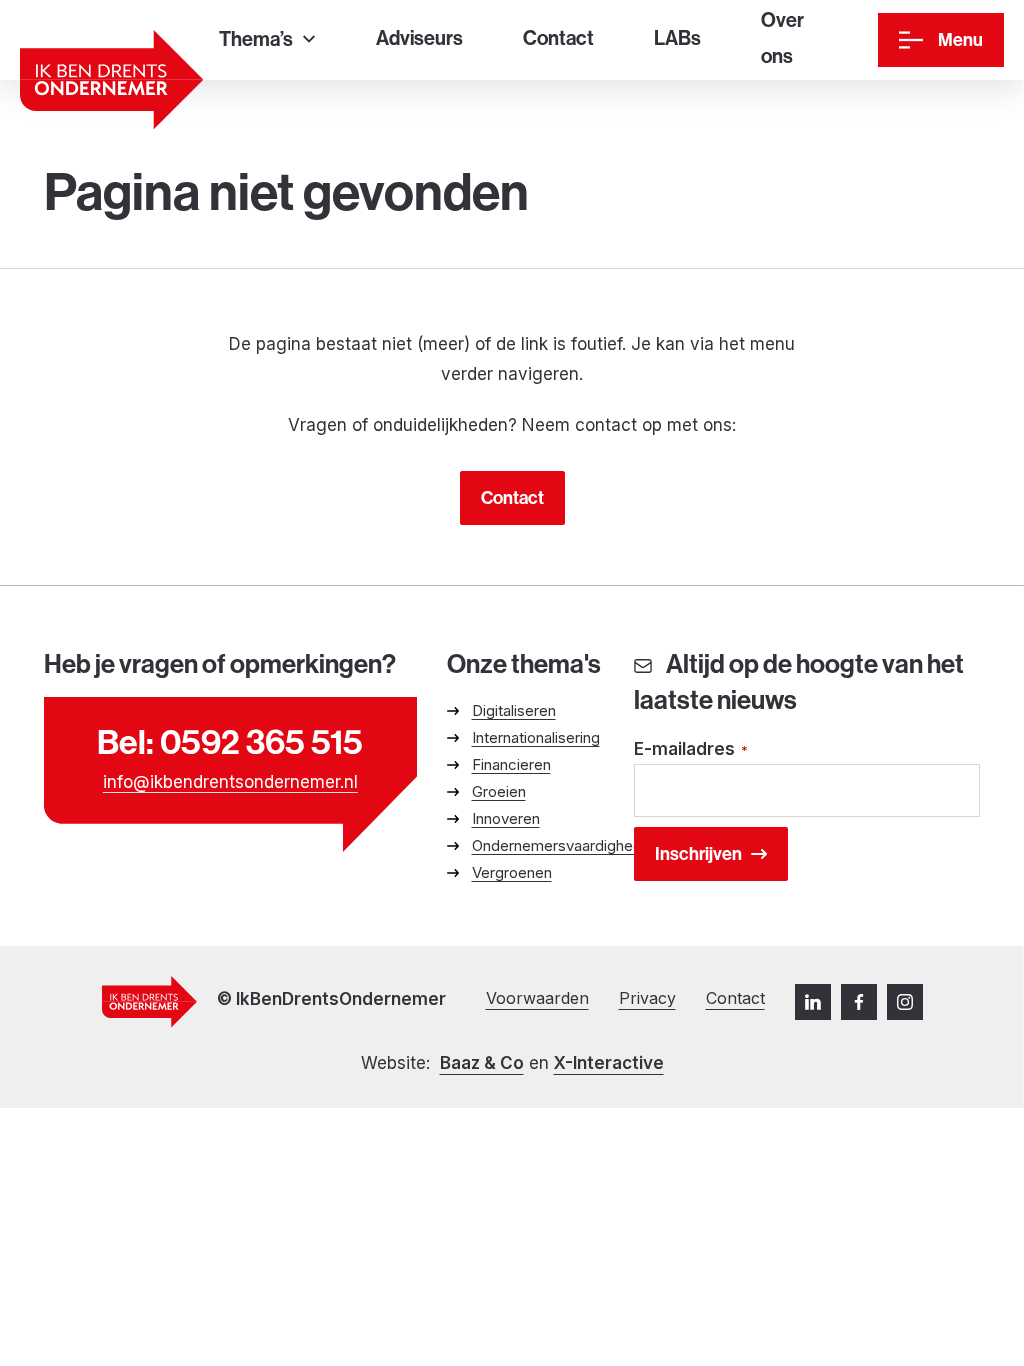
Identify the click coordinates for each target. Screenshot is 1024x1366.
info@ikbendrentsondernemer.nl (230, 782)
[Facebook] (859, 1002)
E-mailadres (691, 749)
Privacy (647, 998)
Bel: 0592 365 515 (230, 741)
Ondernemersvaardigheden (565, 845)
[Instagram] (905, 1002)
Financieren (511, 764)
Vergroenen (512, 872)
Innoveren (506, 818)
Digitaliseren (514, 710)
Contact (512, 497)
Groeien (499, 791)
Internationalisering (536, 737)
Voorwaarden (537, 998)
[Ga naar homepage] (111, 79)
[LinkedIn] (813, 1002)
